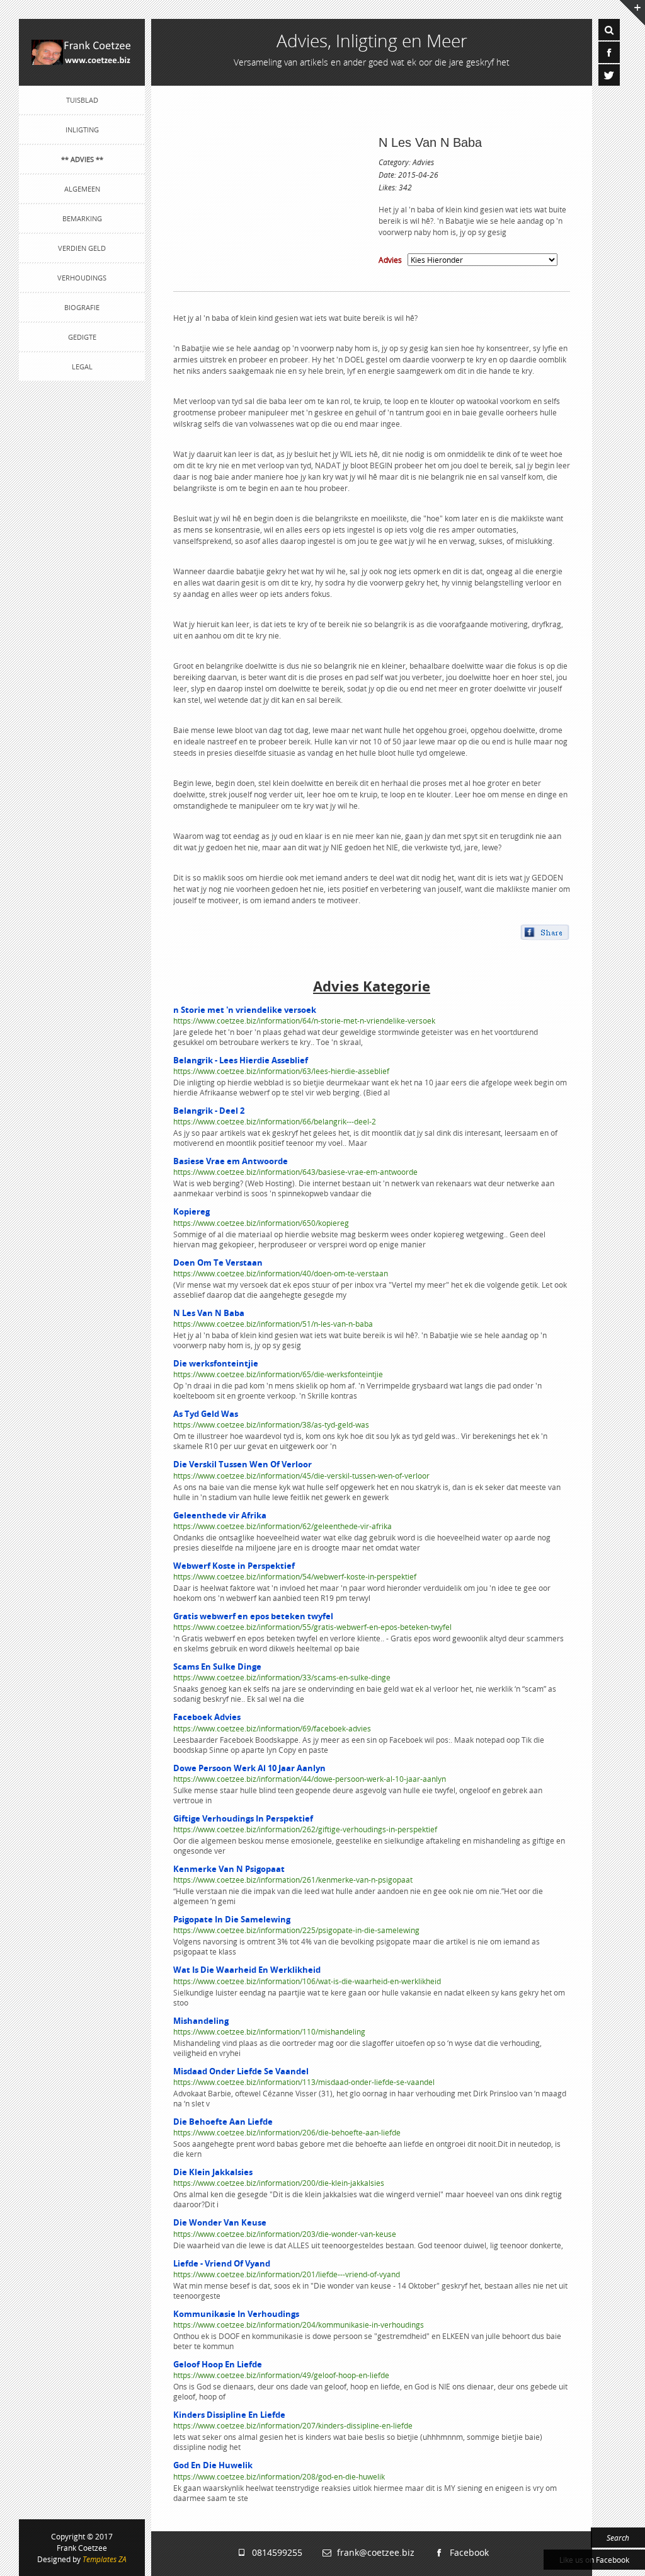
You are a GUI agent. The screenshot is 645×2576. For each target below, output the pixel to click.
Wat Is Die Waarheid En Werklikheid (247, 1970)
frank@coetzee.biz (373, 2552)
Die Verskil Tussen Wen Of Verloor (243, 1464)
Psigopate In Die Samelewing (232, 1919)
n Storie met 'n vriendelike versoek (245, 1010)
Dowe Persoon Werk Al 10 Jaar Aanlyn (249, 1768)
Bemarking (82, 218)
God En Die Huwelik (213, 2465)
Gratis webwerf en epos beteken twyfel (253, 1616)
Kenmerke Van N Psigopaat (229, 1869)
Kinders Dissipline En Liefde (229, 2415)
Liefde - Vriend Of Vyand (222, 2263)
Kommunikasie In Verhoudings (236, 2314)
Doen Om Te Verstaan (218, 1262)
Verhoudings (82, 278)
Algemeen (82, 189)
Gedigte (82, 337)
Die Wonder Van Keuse (220, 2222)
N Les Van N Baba (430, 142)
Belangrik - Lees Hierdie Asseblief (241, 1060)
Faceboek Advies (207, 1717)
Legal (82, 367)
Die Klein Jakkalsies (213, 2172)
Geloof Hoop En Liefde (218, 2364)
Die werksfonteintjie (216, 1363)
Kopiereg (191, 1211)
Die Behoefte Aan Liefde (223, 2122)
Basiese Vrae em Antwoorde (231, 1161)
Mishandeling (201, 2021)
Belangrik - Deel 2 (209, 1111)
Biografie (82, 307)
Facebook (467, 2552)
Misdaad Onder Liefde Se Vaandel (241, 2071)
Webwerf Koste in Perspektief (234, 1566)
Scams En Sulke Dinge (217, 1666)
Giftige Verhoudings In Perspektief (243, 1818)
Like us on (594, 2560)
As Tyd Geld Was (206, 1414)
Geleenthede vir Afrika (220, 1515)
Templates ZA (105, 2559)
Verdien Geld (82, 248)
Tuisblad (82, 100)
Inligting (82, 130)
